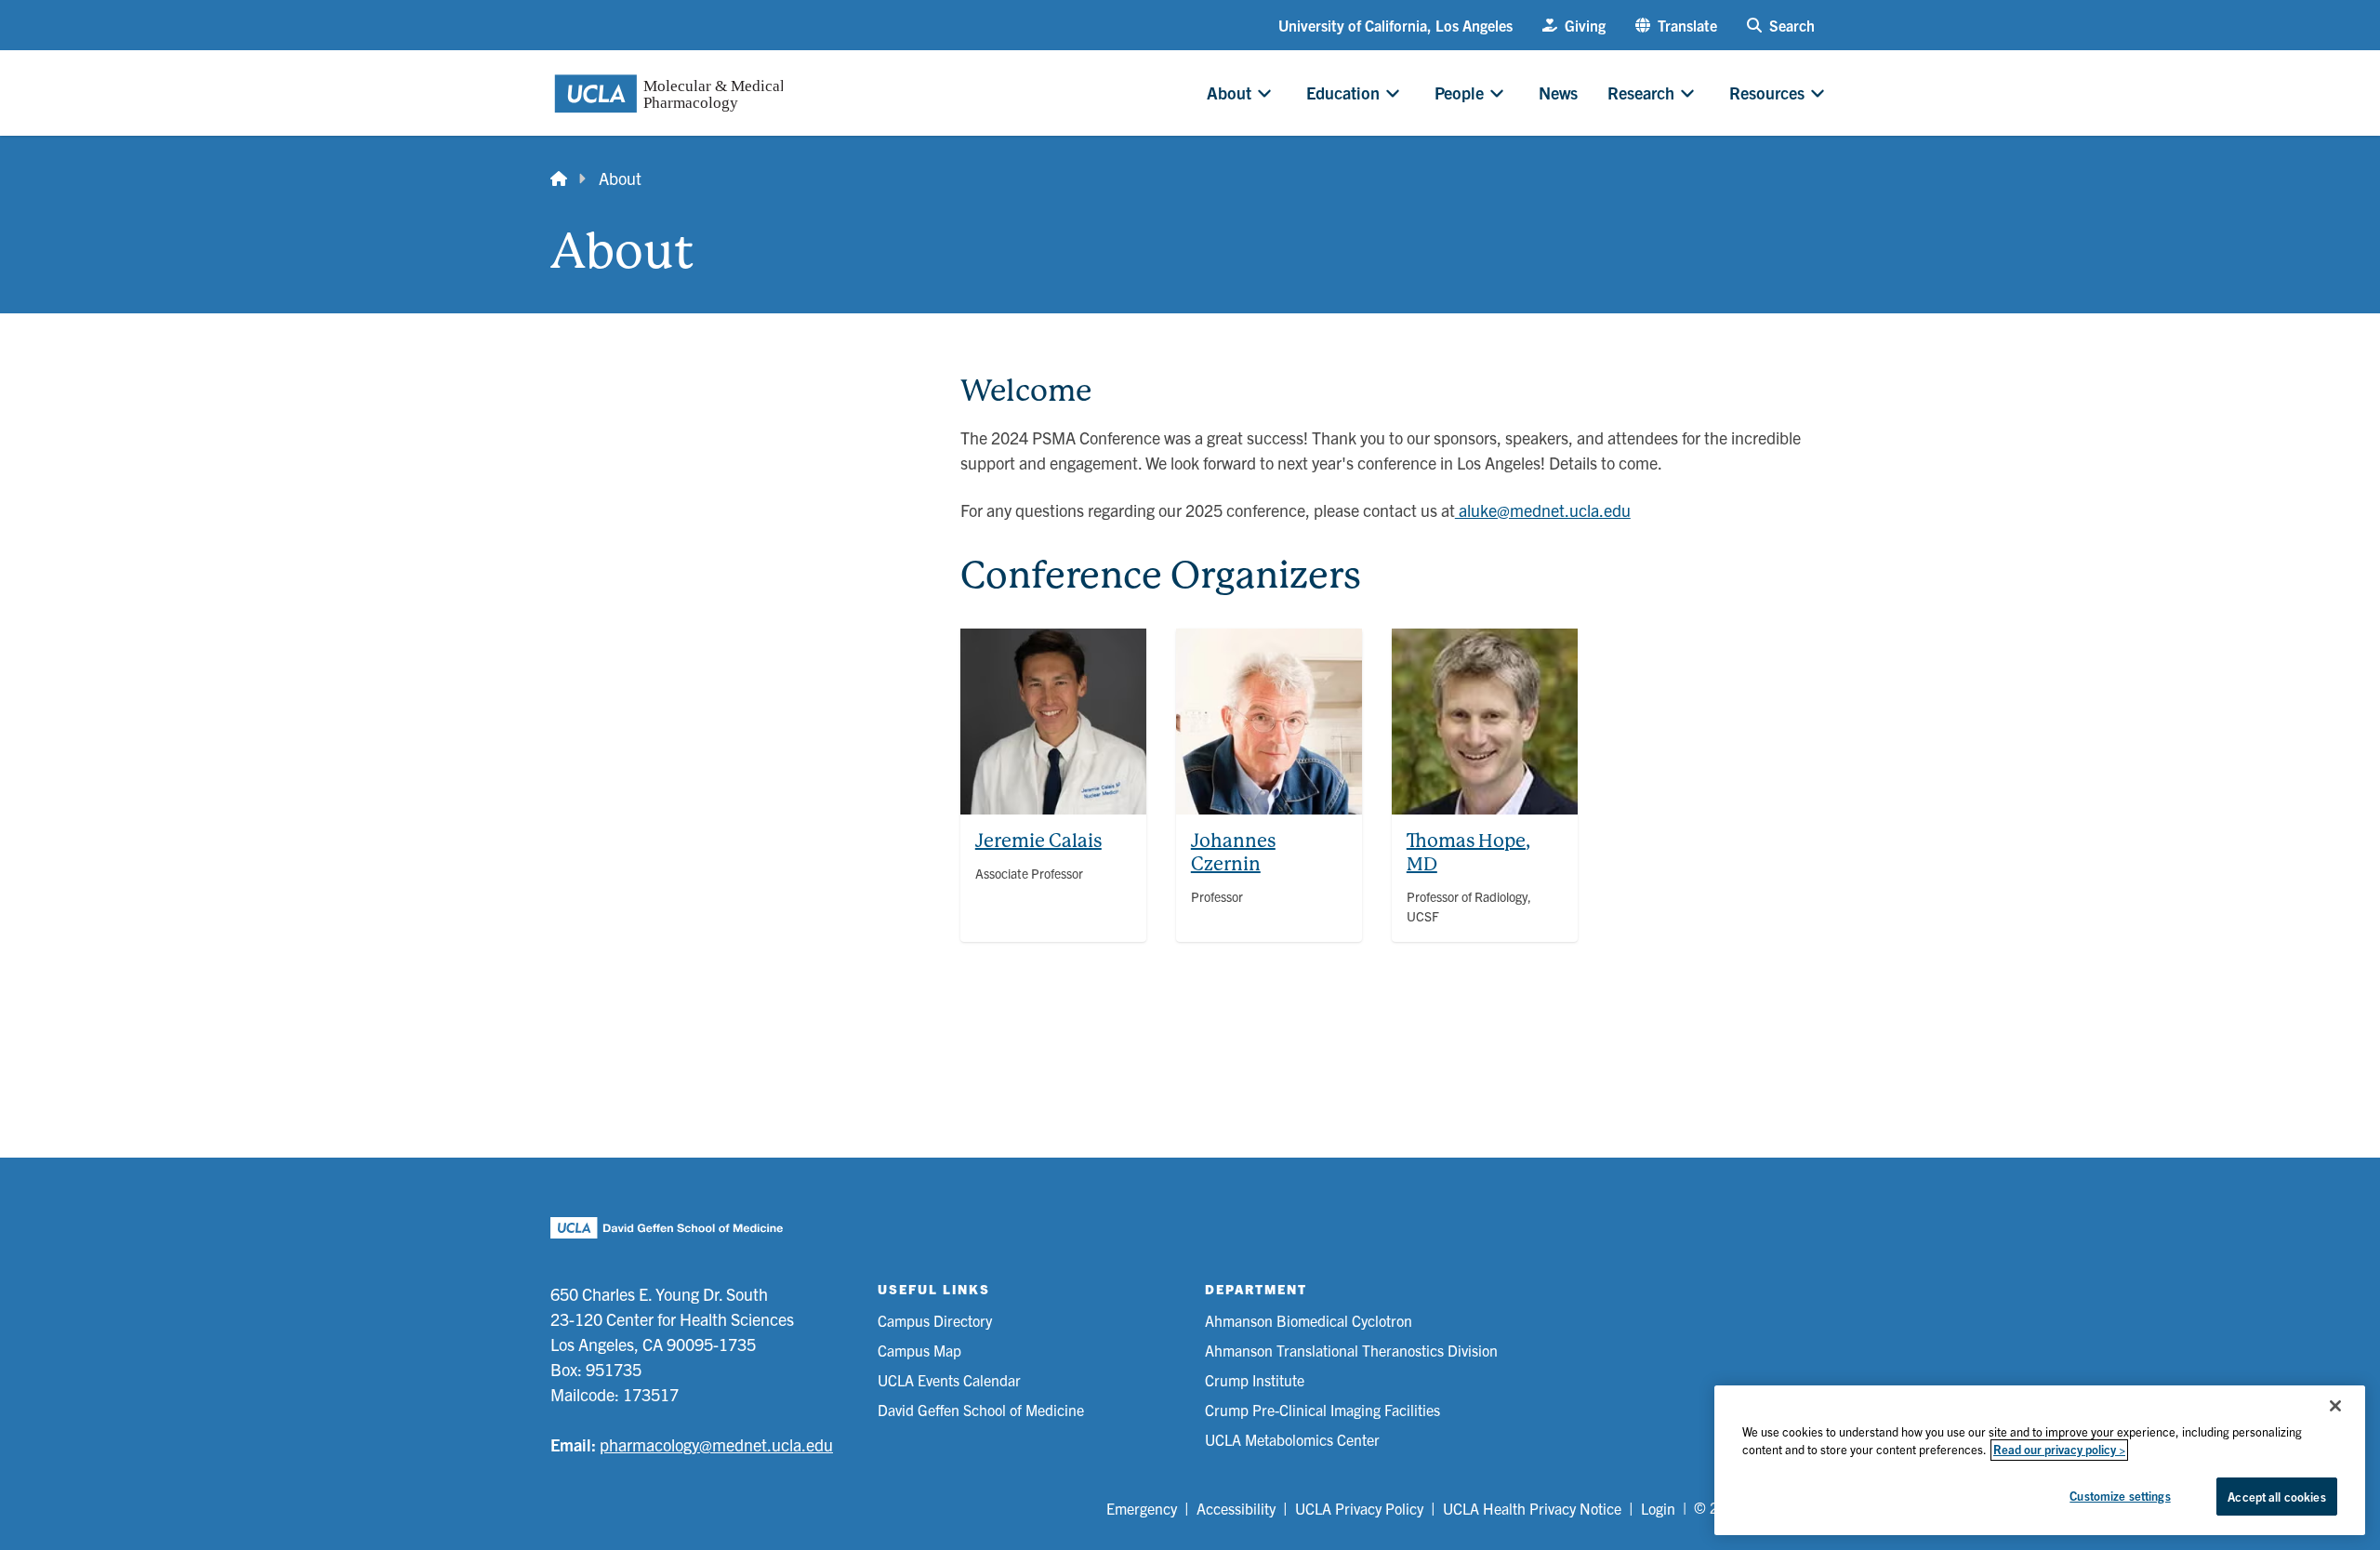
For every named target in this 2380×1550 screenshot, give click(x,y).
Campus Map (919, 1350)
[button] (1676, 25)
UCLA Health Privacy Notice (1532, 1508)
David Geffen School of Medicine (981, 1410)
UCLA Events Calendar (949, 1380)
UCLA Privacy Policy (1359, 1508)
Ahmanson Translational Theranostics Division (1351, 1350)
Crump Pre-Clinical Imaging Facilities (1322, 1410)
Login (1658, 1508)
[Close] (2335, 1406)
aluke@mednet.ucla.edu (1543, 510)
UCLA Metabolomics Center (1292, 1439)
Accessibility (1236, 1508)
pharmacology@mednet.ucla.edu (716, 1444)
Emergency (1142, 1508)
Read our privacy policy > (2059, 1450)
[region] (2040, 1460)
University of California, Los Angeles (1395, 25)
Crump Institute (1255, 1380)
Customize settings (2120, 1496)
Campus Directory (935, 1320)
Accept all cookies (2276, 1497)
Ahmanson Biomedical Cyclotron (1309, 1320)
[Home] (559, 178)
